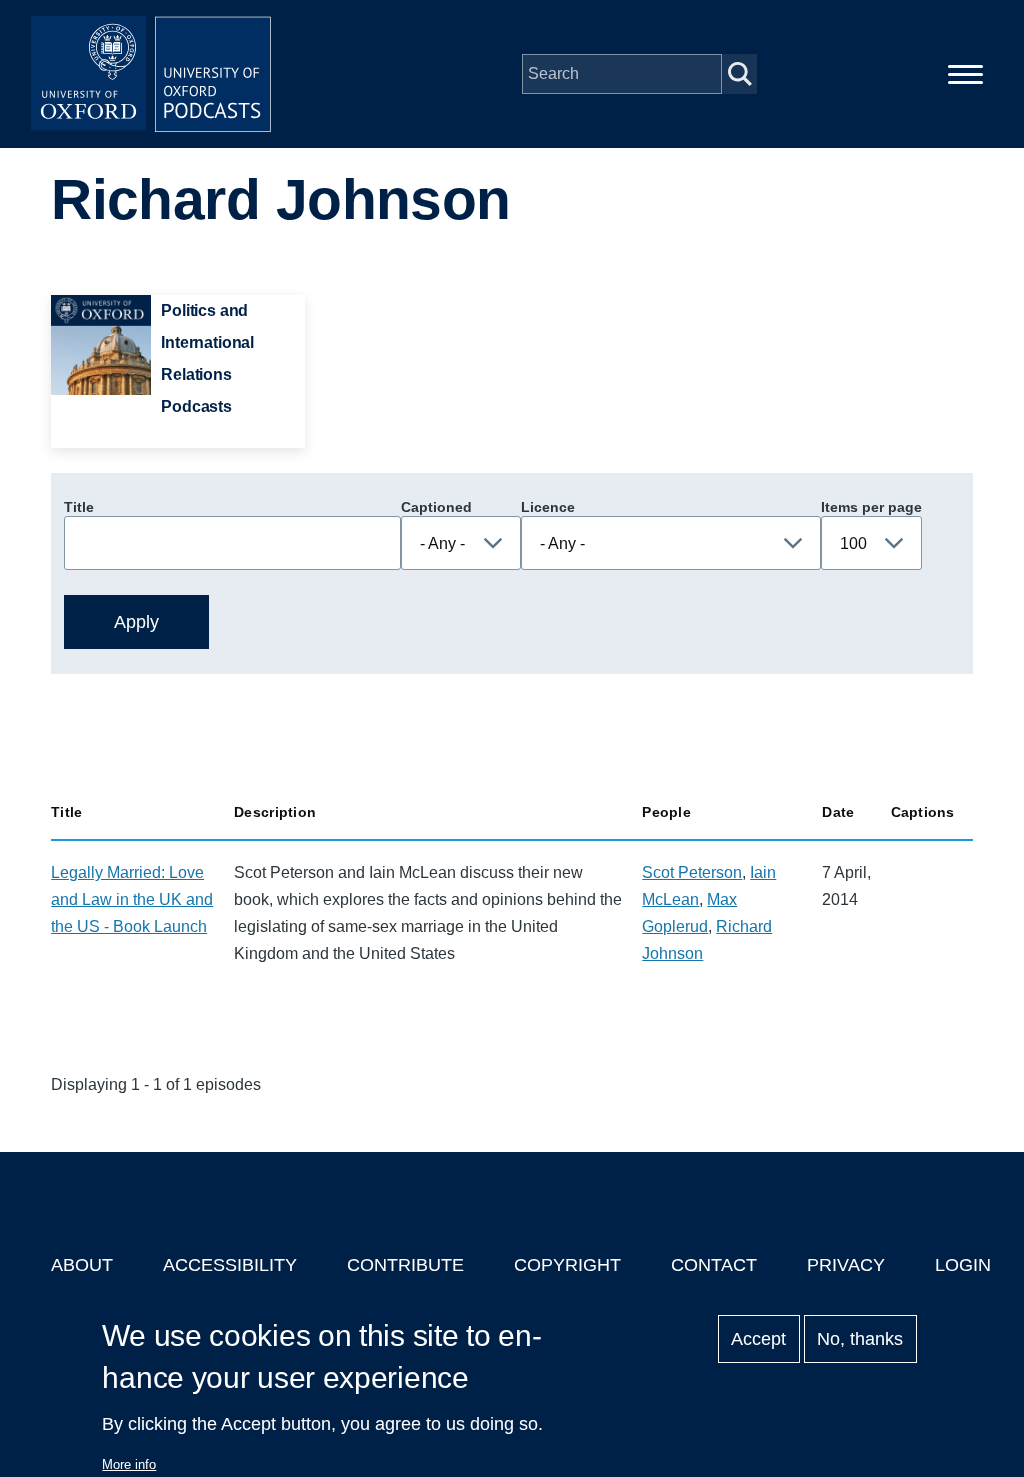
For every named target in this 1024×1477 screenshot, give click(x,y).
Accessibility (230, 1265)
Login (963, 1265)
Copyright (567, 1265)
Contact (714, 1265)
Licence (548, 507)
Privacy (846, 1265)
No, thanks (860, 1339)
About (82, 1265)
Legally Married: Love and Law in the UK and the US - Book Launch (132, 899)
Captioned (436, 507)
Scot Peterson (692, 872)
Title (79, 507)
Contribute (405, 1265)
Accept (758, 1339)
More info (129, 1464)
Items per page (871, 507)
